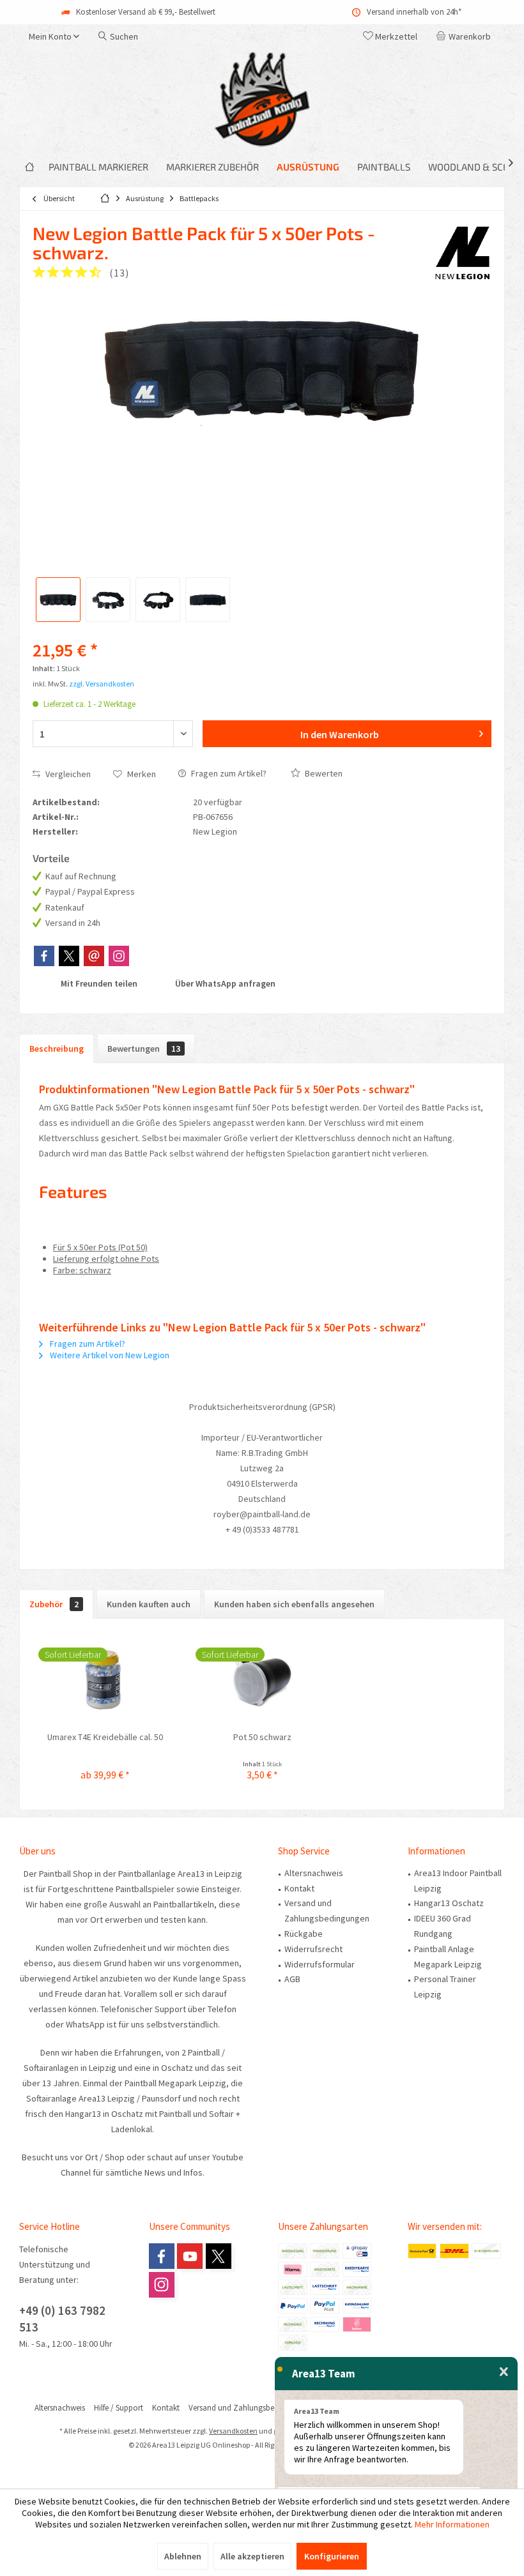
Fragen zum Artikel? (228, 773)
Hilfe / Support (119, 2408)
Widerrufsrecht (313, 1949)
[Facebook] (44, 956)
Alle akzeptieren (252, 2556)
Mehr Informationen (452, 2524)
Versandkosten (233, 2431)
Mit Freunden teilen (98, 983)
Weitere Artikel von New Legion (109, 1355)
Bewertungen (144, 1049)
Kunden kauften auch (149, 1604)
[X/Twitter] (69, 956)
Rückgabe (304, 1934)
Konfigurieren (332, 2556)
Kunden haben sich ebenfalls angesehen (294, 1604)
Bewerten (323, 773)
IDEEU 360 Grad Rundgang (443, 1926)
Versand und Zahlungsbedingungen (327, 1911)
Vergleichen (67, 774)
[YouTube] (190, 2256)
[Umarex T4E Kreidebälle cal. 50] (105, 1679)
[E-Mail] (94, 956)
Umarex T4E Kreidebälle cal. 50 (105, 1737)
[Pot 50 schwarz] (262, 1679)
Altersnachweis (314, 1873)
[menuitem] (466, 36)
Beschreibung (57, 1049)
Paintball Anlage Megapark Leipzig (448, 1957)
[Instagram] (119, 956)
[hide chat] (504, 2372)
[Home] (29, 167)
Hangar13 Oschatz (449, 1903)
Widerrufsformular (320, 1964)
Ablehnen (183, 2556)
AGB (292, 1979)
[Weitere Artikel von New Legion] (463, 252)
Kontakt (299, 1888)
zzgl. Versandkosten (102, 684)
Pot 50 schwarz (262, 1737)
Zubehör (54, 1604)
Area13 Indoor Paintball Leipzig (458, 1881)
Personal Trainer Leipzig (445, 1987)
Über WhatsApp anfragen (224, 983)
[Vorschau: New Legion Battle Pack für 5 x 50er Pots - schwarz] (58, 600)
